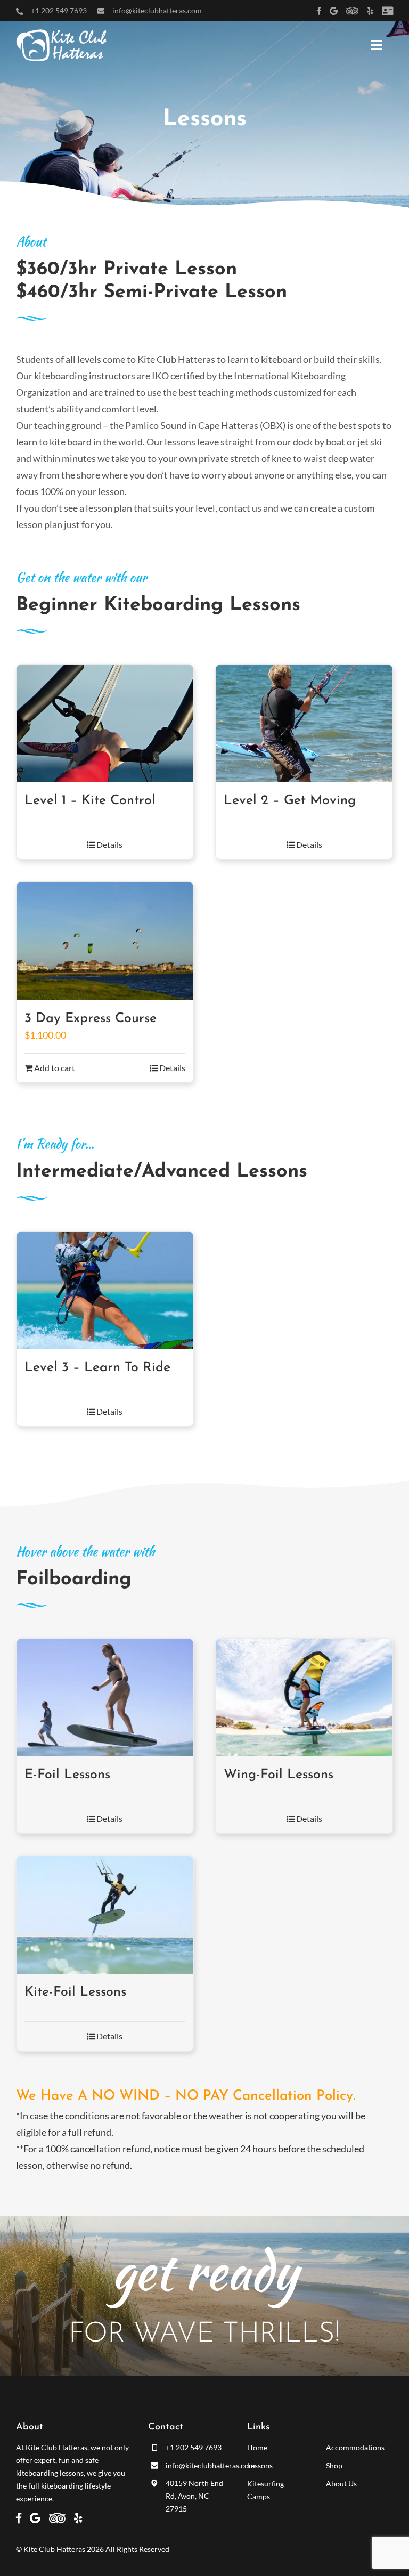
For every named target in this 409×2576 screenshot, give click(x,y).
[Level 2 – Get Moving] (304, 723)
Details (109, 844)
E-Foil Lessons (67, 1775)
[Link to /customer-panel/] (387, 11)
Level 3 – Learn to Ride (97, 1368)
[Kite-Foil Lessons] (105, 1915)
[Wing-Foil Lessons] (304, 1698)
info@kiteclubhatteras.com (157, 10)
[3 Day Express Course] (105, 941)
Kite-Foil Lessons (75, 1992)
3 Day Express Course (91, 1019)
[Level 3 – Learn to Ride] (105, 1290)
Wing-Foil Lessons (279, 1775)
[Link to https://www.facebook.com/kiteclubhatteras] (319, 11)
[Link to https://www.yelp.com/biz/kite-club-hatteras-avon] (370, 11)
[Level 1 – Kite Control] (105, 723)
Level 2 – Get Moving (290, 801)
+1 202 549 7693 (59, 10)
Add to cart (55, 1068)
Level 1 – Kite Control (90, 801)
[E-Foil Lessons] (105, 1698)
